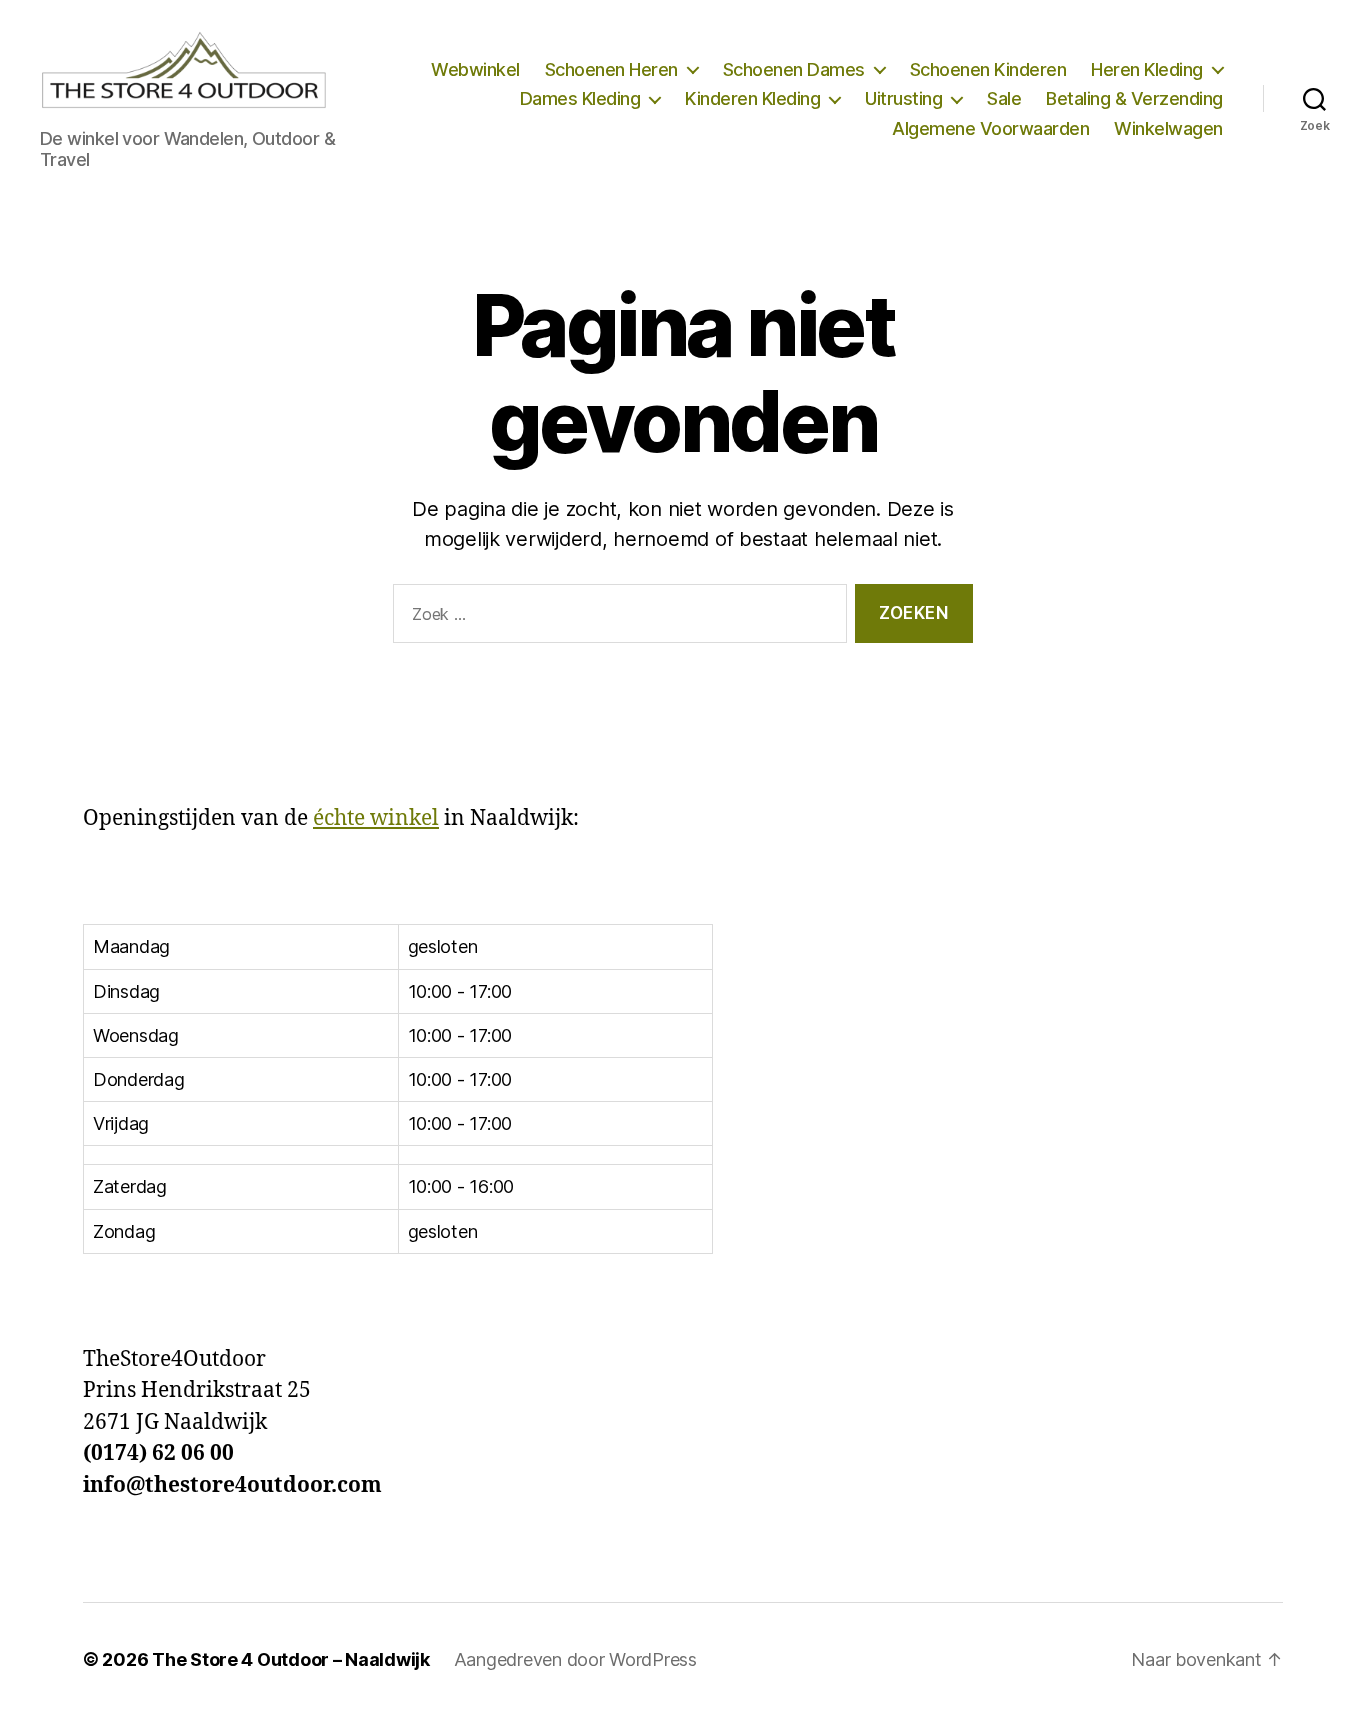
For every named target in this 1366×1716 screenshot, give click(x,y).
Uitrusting (903, 98)
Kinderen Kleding (752, 98)
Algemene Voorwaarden (990, 128)
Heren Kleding (1147, 69)
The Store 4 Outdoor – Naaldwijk (291, 1659)
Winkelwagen (1168, 128)
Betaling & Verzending (1134, 98)
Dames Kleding (580, 98)
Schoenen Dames (794, 69)
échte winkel (376, 818)
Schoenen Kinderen (988, 69)
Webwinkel (475, 69)
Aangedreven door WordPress (575, 1659)
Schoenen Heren (611, 69)
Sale (1004, 98)
